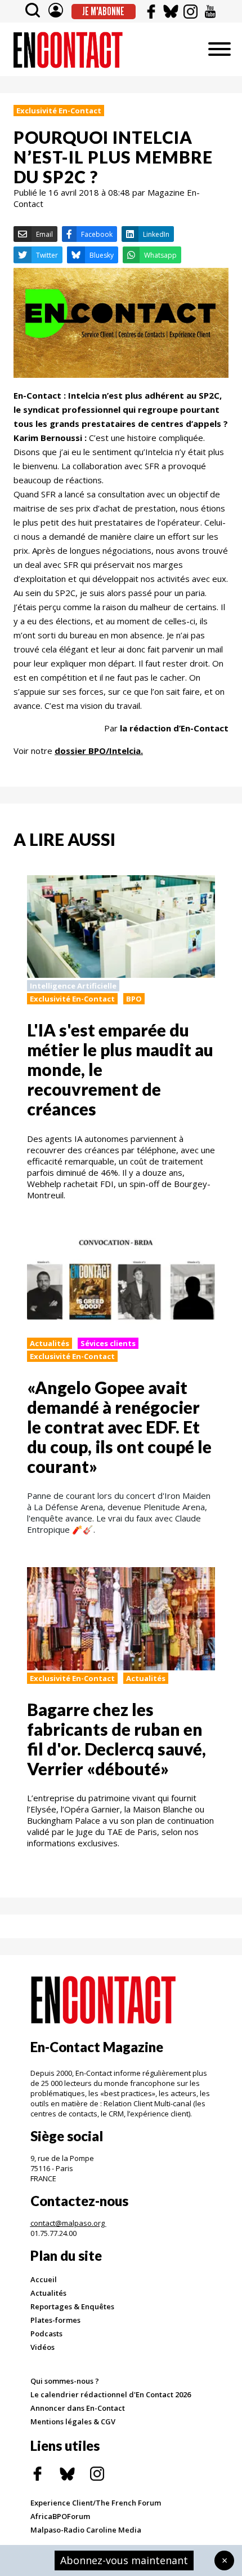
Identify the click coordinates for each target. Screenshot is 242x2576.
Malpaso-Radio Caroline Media (86, 2530)
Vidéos (42, 2347)
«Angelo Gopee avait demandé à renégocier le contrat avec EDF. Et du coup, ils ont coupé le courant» (119, 1427)
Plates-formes (55, 2320)
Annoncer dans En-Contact (78, 2408)
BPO (134, 999)
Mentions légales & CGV (73, 2421)
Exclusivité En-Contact (59, 111)
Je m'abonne (103, 11)
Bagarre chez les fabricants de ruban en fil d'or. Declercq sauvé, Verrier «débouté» (116, 1739)
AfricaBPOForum (60, 2516)
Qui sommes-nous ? (65, 2381)
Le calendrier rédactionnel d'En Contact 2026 (111, 2394)
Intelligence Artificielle (73, 986)
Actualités (50, 1343)
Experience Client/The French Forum (96, 2503)
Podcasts (46, 2334)
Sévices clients (108, 1343)
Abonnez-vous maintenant (124, 2560)
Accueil (44, 2279)
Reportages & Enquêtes (72, 2306)
